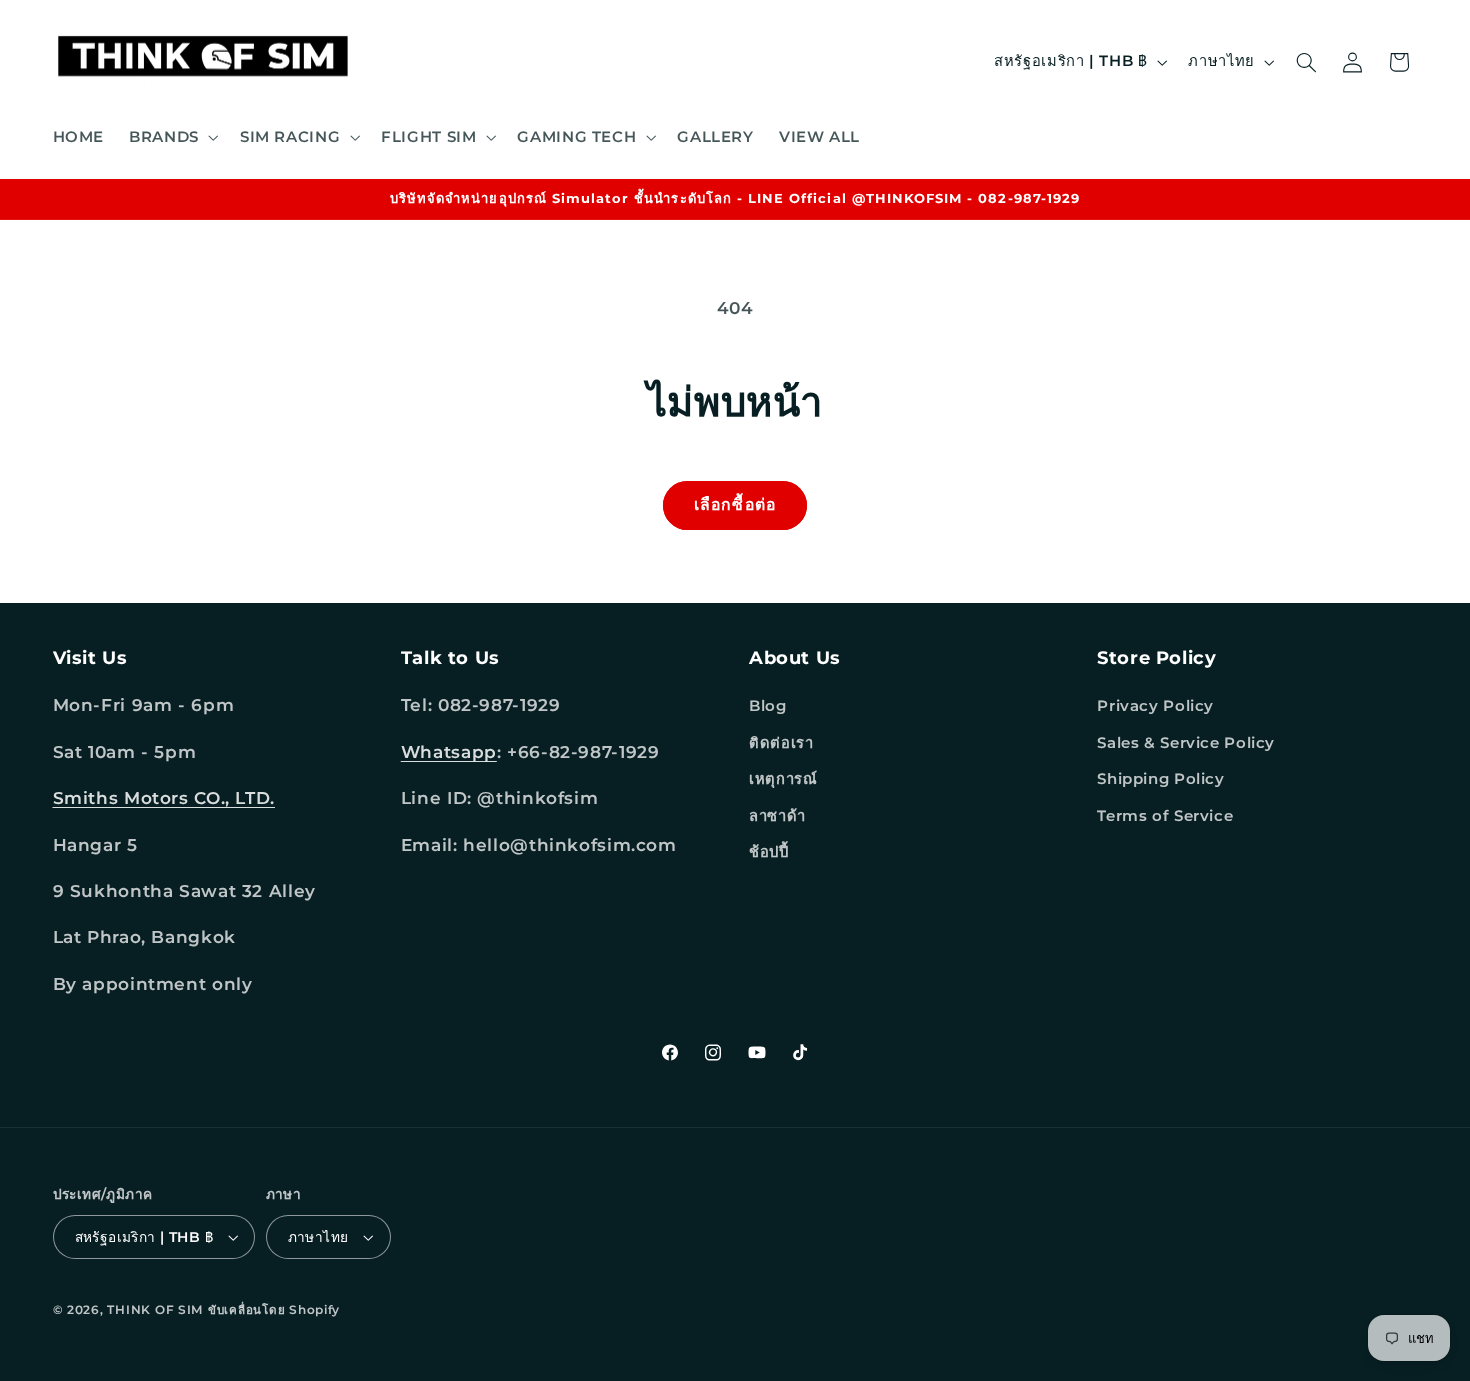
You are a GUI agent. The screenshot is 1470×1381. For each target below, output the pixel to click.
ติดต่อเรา (781, 743)
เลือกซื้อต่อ (734, 504)
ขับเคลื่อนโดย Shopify (274, 1310)
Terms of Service (1165, 816)
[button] (172, 137)
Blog (768, 707)
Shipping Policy (1160, 779)
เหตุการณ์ (783, 779)
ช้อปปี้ (769, 852)
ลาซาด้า (777, 816)
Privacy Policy (1155, 707)
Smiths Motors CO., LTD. (164, 798)
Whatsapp (449, 752)
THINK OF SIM (155, 1310)
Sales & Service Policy (1186, 743)
